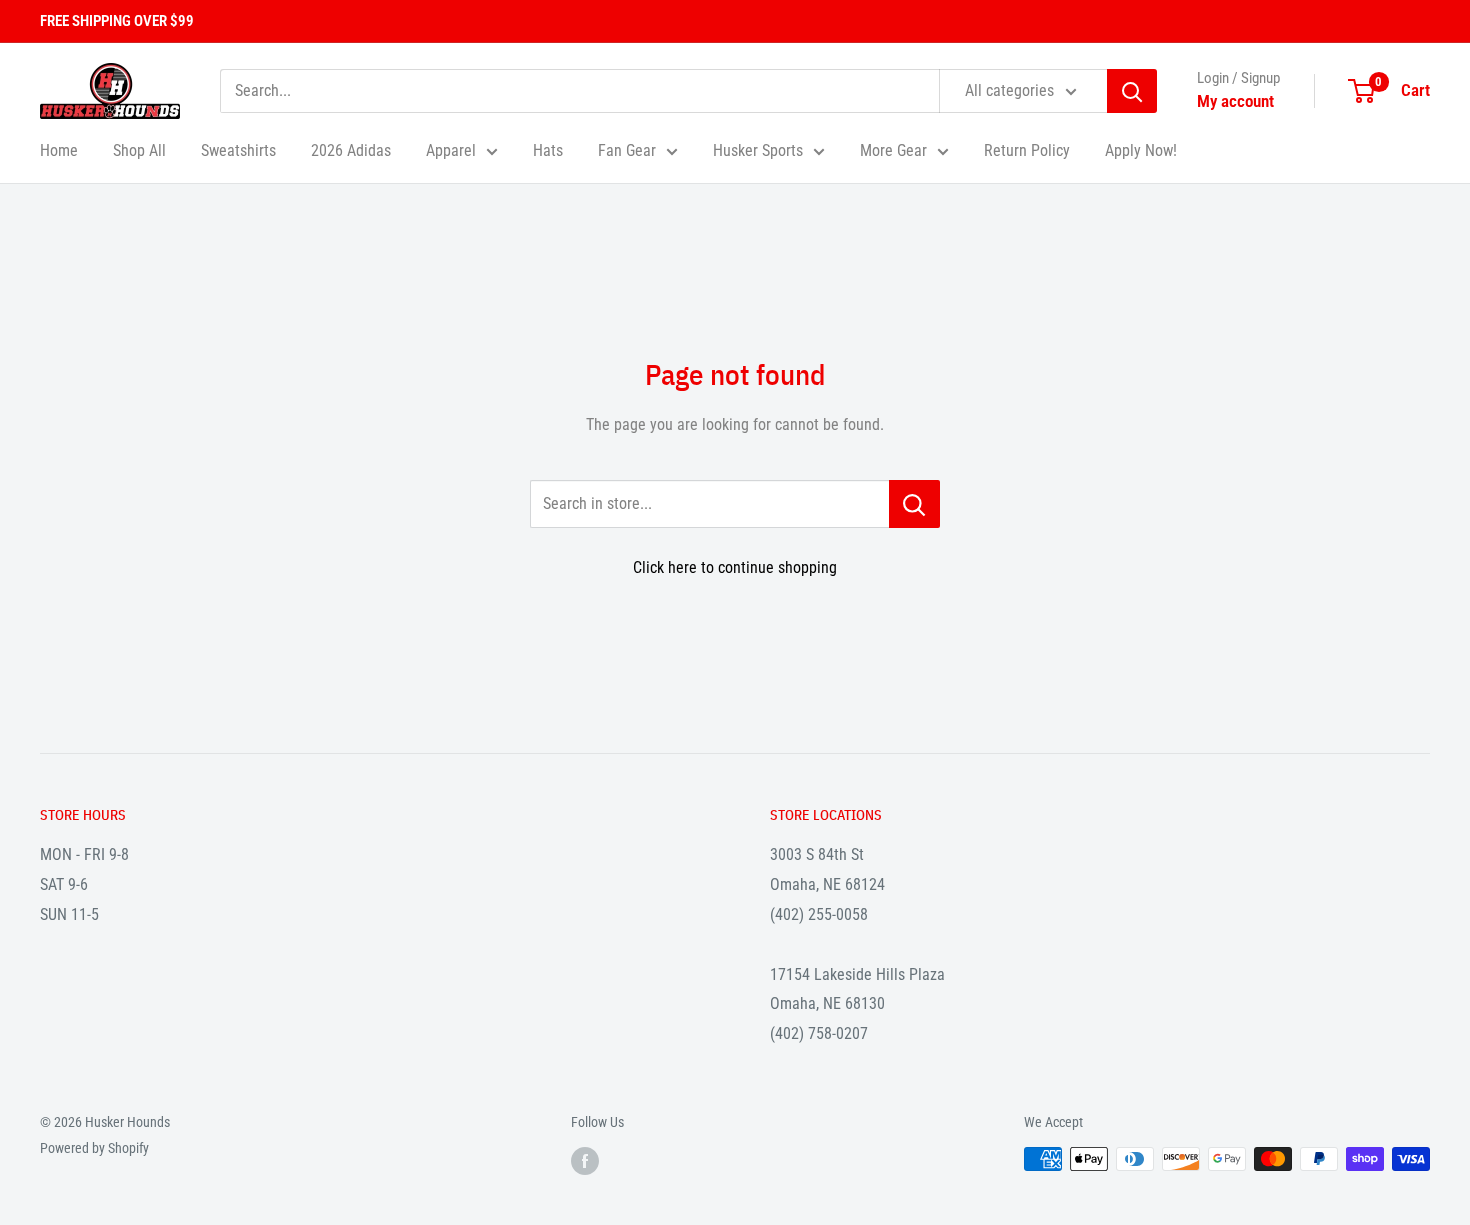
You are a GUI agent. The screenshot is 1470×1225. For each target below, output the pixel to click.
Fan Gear (627, 150)
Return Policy (1027, 150)
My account (1235, 101)
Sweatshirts (238, 150)
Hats (548, 150)
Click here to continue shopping (735, 567)
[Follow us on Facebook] (585, 1161)
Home (59, 150)
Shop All (139, 150)
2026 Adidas (351, 150)
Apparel (451, 150)
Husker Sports (758, 150)
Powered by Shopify (94, 1148)
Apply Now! (1141, 150)
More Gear (893, 150)
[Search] (1132, 91)
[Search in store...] (914, 504)
